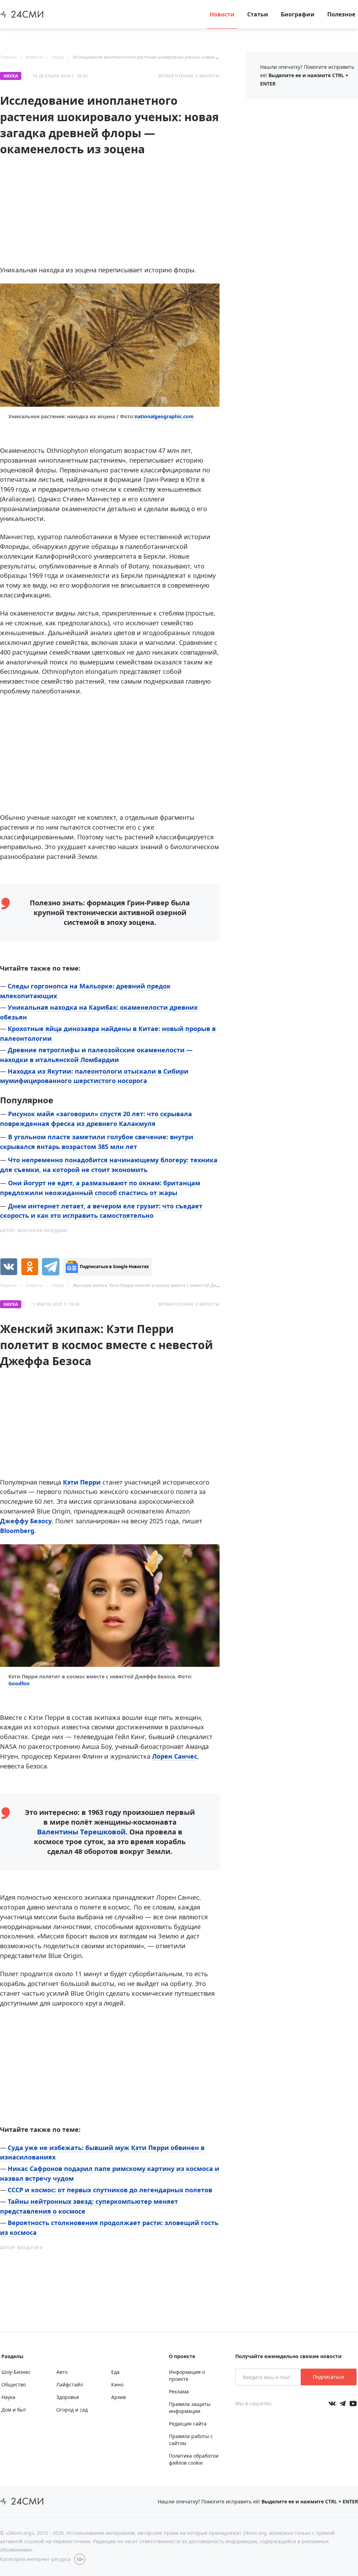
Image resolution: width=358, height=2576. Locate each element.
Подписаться (328, 2377)
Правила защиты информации (190, 2408)
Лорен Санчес (175, 1756)
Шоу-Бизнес (16, 2372)
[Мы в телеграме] (343, 2404)
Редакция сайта (188, 2424)
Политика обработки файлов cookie (194, 2459)
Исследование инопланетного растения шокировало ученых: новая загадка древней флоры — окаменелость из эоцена (198, 57)
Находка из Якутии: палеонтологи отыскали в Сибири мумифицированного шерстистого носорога (94, 1076)
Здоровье (68, 2397)
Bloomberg (17, 1531)
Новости (222, 14)
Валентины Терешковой (81, 1832)
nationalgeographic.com (164, 416)
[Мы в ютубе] (353, 2404)
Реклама (179, 2391)
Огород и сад (72, 2410)
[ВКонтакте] (9, 1267)
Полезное (341, 14)
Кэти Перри (82, 1482)
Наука (58, 57)
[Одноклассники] (30, 1267)
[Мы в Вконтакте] (332, 2404)
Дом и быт (14, 2410)
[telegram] (51, 1267)
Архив (119, 2397)
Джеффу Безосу (26, 1521)
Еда (115, 2372)
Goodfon (19, 1683)
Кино (117, 2384)
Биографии (298, 14)
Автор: (34, 1231)
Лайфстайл (70, 2384)
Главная (8, 57)
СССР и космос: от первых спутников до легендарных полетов (110, 2190)
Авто (62, 2372)
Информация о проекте (187, 2375)
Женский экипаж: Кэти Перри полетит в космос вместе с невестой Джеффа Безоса (158, 1285)
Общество (14, 2384)
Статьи (258, 14)
